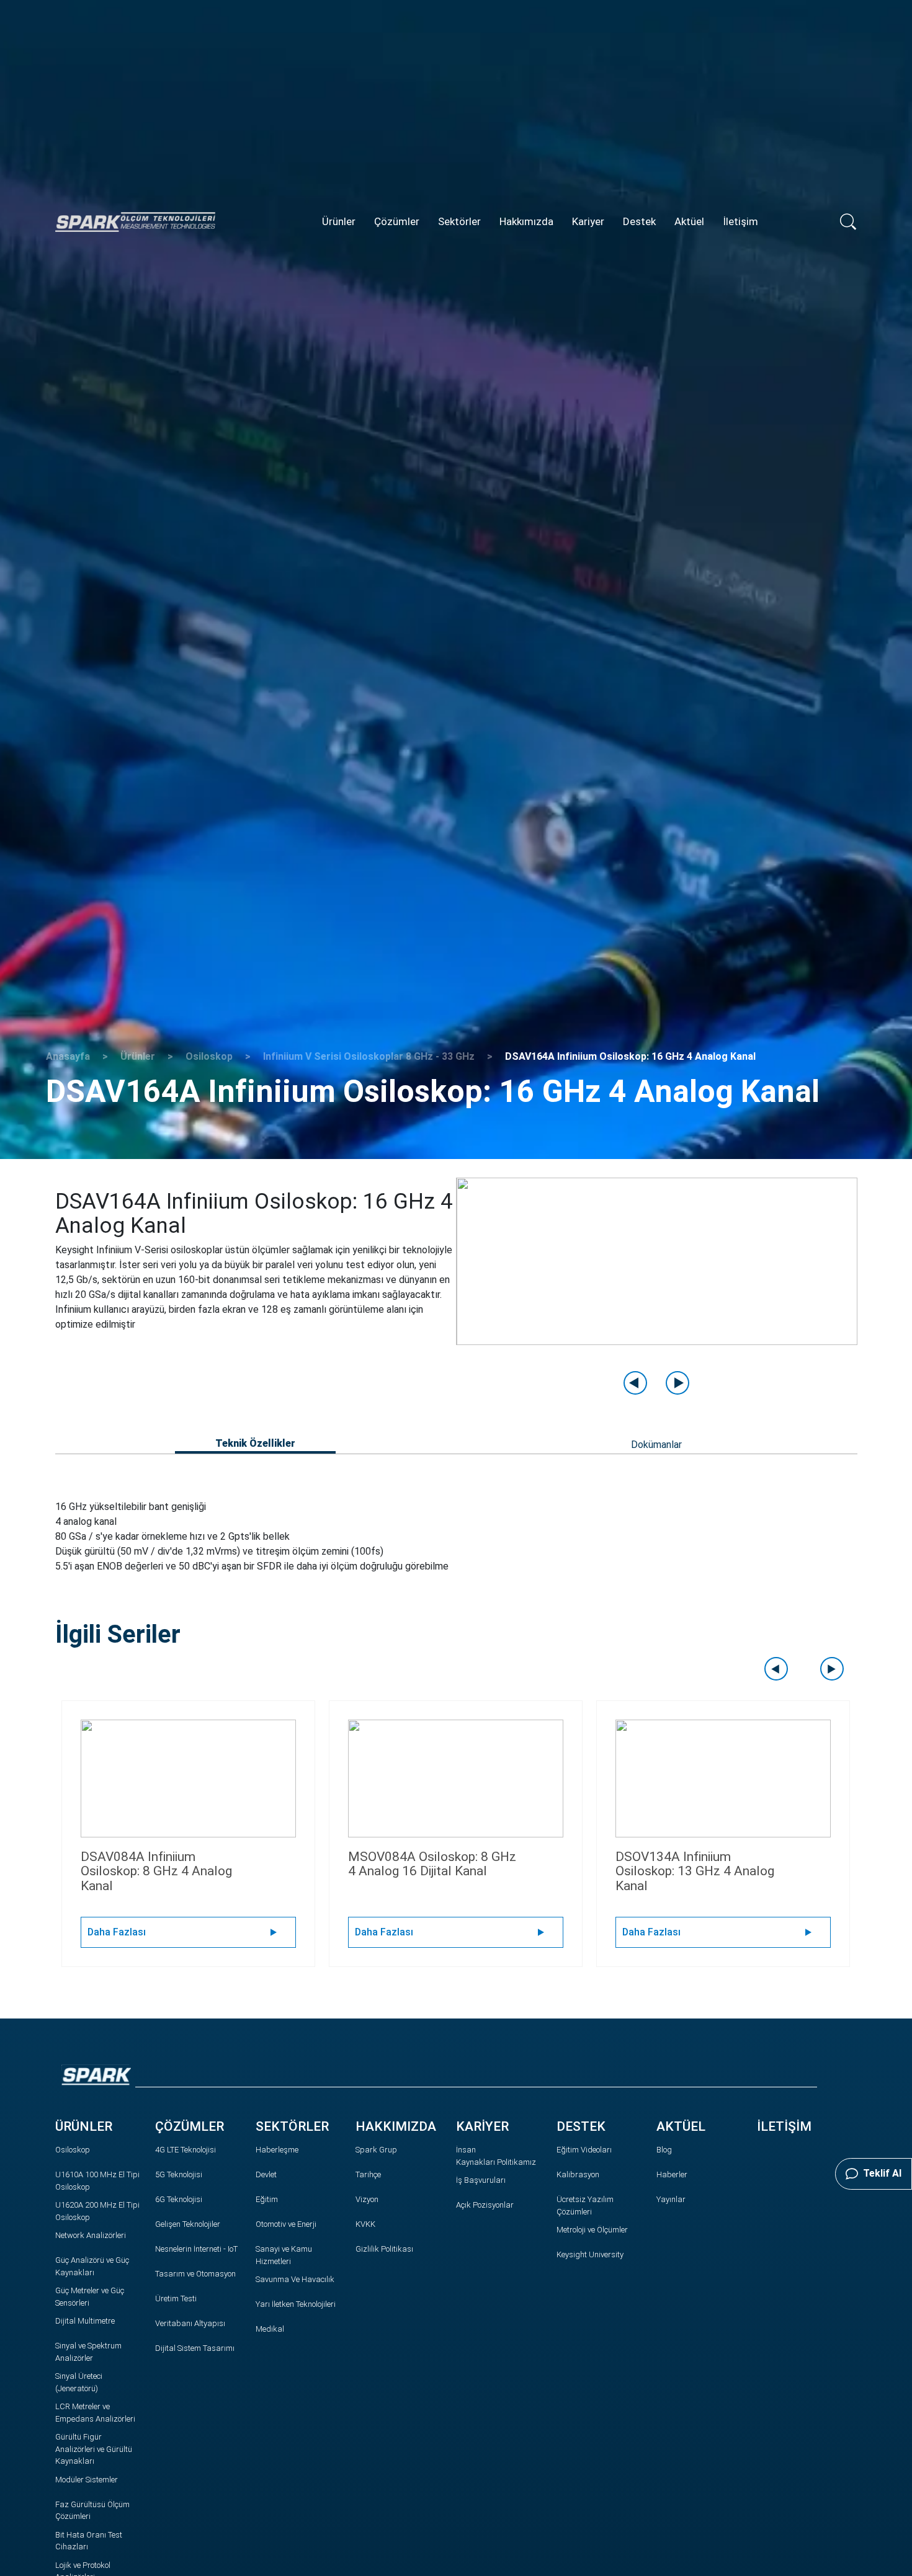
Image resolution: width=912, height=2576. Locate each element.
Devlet (266, 2174)
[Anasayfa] (136, 221)
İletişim (740, 221)
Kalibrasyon (578, 2174)
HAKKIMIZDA (396, 2126)
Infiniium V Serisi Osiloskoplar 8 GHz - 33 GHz (369, 1056)
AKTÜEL (681, 2126)
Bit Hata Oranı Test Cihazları (89, 2541)
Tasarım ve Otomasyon (195, 2274)
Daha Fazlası (117, 1932)
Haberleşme (277, 2150)
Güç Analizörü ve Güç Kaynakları (92, 2266)
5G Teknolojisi (179, 2174)
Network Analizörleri (91, 2235)
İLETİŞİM (784, 2126)
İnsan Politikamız (496, 2156)
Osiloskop (209, 1056)
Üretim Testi (176, 2298)
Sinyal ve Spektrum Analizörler (88, 2352)
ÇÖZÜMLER (190, 2126)
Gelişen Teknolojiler (188, 2224)
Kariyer (588, 221)
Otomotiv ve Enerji (286, 2224)
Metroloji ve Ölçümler (592, 2230)
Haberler (672, 2174)
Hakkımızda (526, 221)
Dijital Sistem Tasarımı (195, 2348)
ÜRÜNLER (84, 2126)
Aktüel (689, 221)
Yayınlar (671, 2199)
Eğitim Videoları (584, 2150)
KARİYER (482, 2126)
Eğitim (267, 2199)
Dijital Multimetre (85, 2321)
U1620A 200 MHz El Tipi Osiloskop (97, 2211)
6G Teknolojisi (179, 2199)
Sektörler (459, 221)
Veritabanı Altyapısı (190, 2323)
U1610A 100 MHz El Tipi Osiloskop (97, 2181)
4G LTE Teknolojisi (186, 2150)
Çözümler (397, 221)
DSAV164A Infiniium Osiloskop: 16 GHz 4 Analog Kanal (630, 1056)
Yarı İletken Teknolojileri (296, 2304)
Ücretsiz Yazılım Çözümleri (585, 2205)
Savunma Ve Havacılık (295, 2279)
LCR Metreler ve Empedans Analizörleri (95, 2413)
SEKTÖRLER (292, 2126)
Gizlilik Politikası (384, 2249)
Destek (639, 221)
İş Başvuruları (481, 2180)
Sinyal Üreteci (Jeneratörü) (79, 2382)
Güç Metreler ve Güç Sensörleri (90, 2297)
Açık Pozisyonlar (485, 2205)
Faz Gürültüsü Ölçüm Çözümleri (92, 2511)
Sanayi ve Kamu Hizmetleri (284, 2255)
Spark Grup (376, 2150)
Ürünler (339, 221)
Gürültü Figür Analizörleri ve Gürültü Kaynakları (94, 2449)
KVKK (365, 2224)
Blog (664, 2150)
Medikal (270, 2329)
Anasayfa (68, 1056)
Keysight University (590, 2254)
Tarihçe (368, 2174)
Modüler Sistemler (87, 2480)
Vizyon (367, 2199)
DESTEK (581, 2126)
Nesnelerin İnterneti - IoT (196, 2249)
